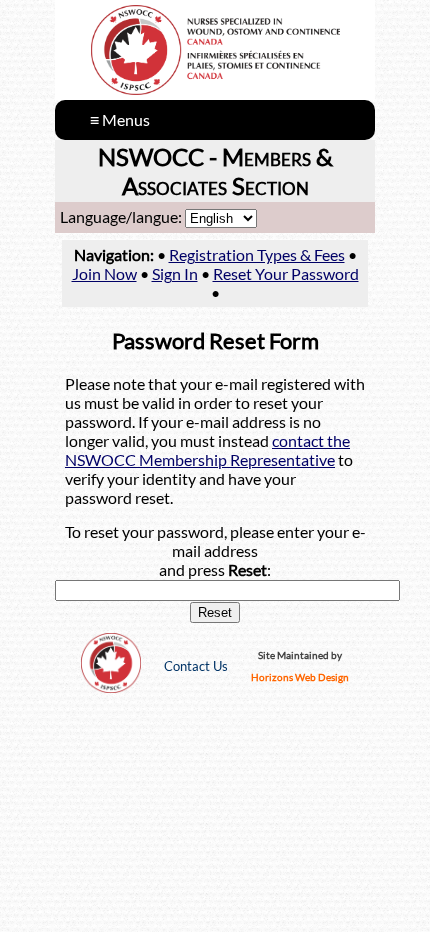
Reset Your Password (286, 273)
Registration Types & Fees (257, 254)
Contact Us (196, 666)
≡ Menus (120, 119)
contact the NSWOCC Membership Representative (207, 450)
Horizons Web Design (300, 677)
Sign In (175, 273)
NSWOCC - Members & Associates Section (215, 171)
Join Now (104, 273)
